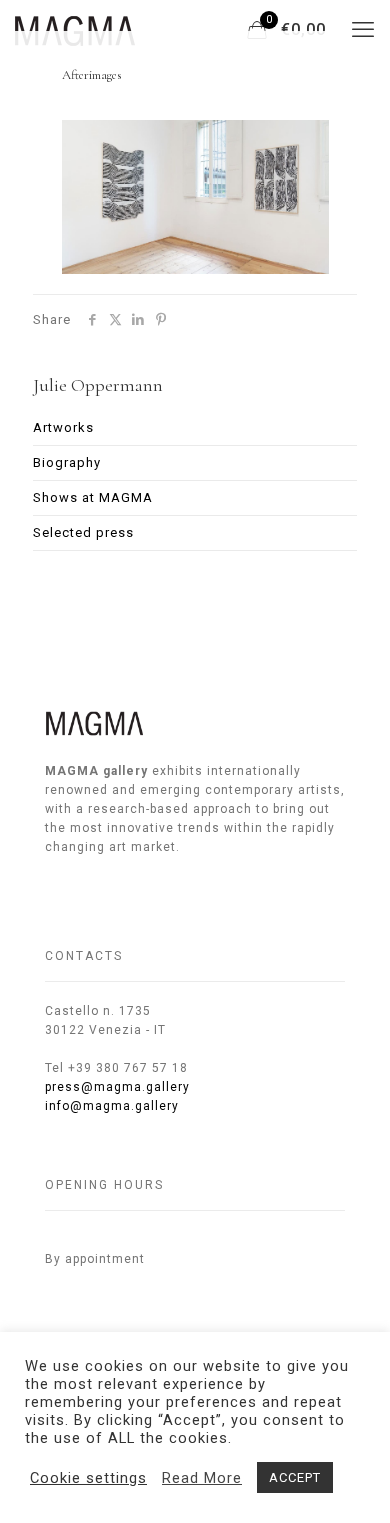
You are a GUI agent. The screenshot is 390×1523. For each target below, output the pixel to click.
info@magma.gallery (112, 1106)
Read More (202, 1478)
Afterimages (92, 75)
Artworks (63, 427)
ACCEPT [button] (295, 1477)
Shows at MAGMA (93, 497)
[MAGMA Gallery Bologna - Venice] (75, 30)
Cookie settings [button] (88, 1478)
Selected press (83, 532)
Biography (67, 462)
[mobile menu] (363, 30)
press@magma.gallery (117, 1087)
